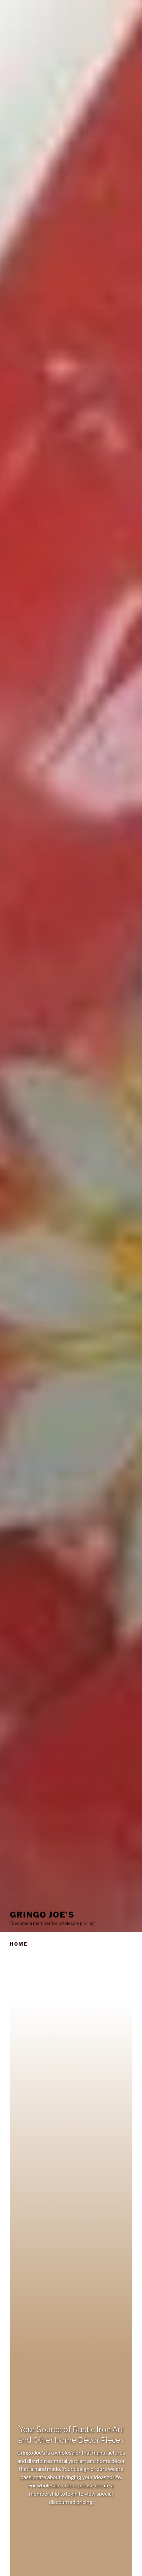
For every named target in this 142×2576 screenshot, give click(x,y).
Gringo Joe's (42, 1915)
